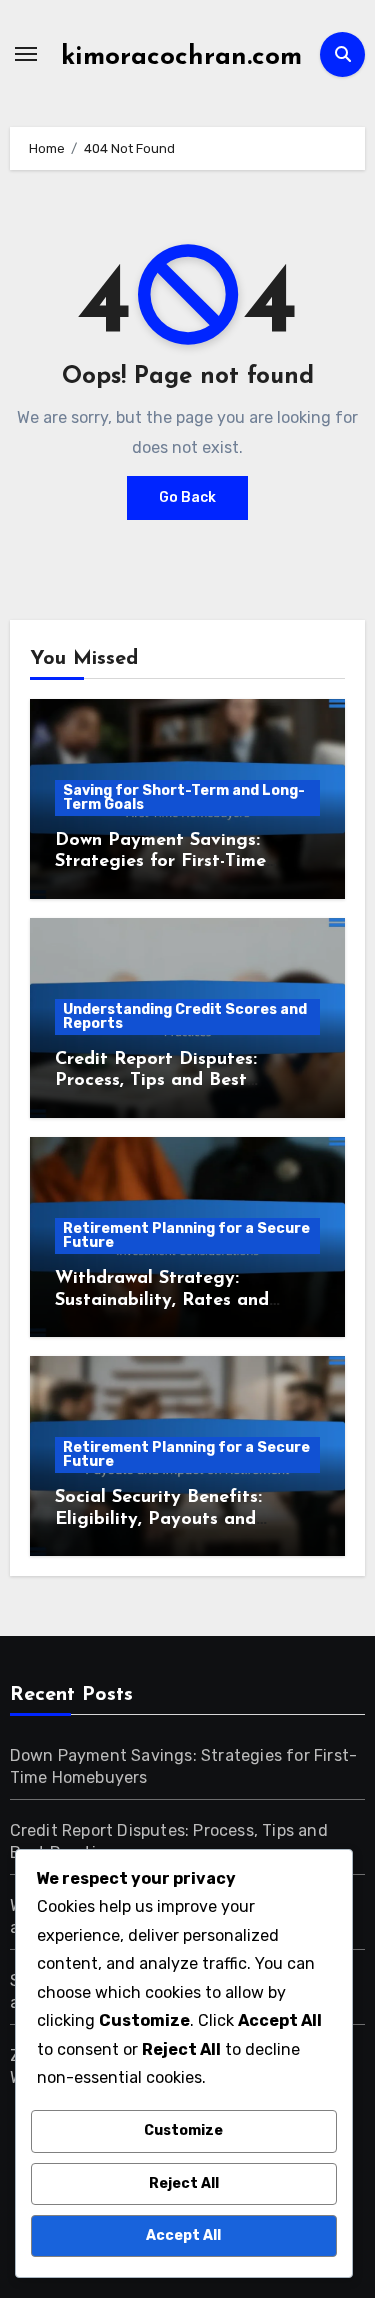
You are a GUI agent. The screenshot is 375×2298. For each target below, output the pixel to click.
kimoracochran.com (181, 57)
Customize (183, 2130)
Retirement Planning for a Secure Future (186, 1235)
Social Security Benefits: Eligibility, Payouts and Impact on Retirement (158, 1519)
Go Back (187, 497)
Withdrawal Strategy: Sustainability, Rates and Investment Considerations (169, 1300)
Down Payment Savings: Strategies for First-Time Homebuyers (160, 862)
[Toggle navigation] (26, 54)
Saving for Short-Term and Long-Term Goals (184, 797)
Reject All (184, 2183)
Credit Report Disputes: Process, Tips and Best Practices (156, 1081)
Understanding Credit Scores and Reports (185, 1016)
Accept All (183, 2235)
